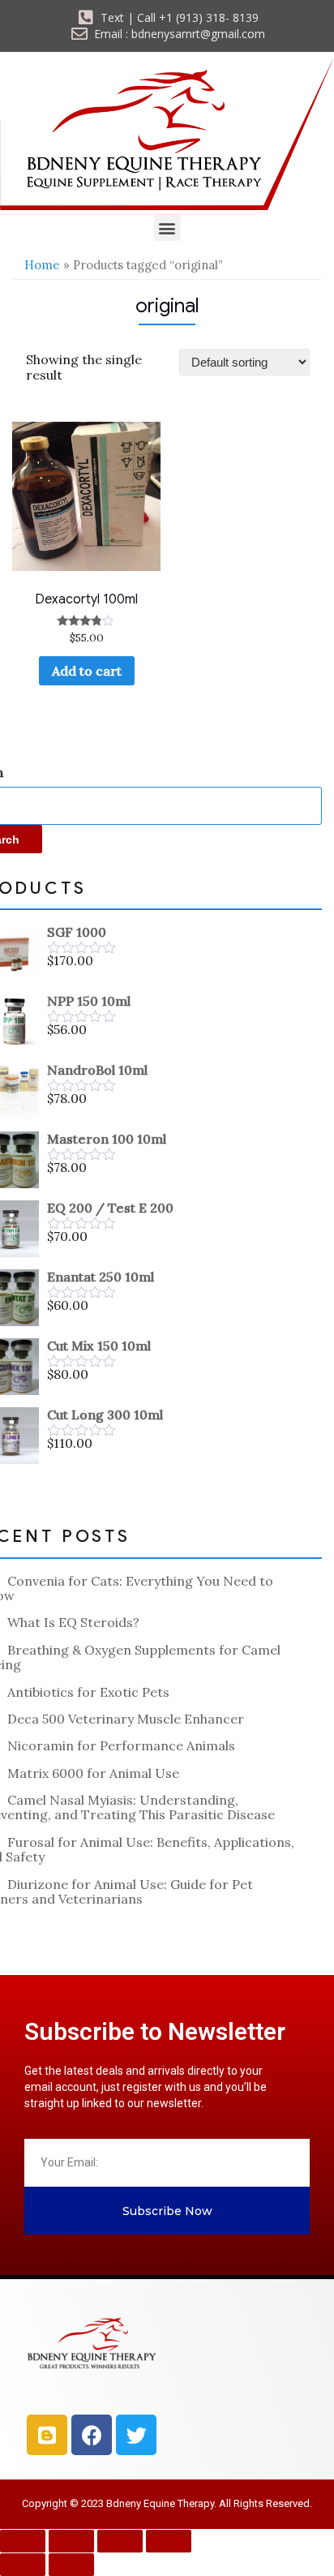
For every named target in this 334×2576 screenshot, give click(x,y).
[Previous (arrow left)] (23, 2565)
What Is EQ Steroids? (73, 1622)
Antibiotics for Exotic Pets (88, 1692)
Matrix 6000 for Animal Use (93, 1773)
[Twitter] (136, 2435)
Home (42, 265)
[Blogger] (47, 2435)
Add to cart (87, 671)
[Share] (120, 2541)
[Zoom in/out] (23, 2541)
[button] (167, 228)
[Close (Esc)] (169, 2541)
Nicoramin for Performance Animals (121, 1745)
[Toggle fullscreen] (71, 2541)
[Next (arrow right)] (71, 2565)
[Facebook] (92, 2435)
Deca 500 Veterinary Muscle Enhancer (126, 1719)
